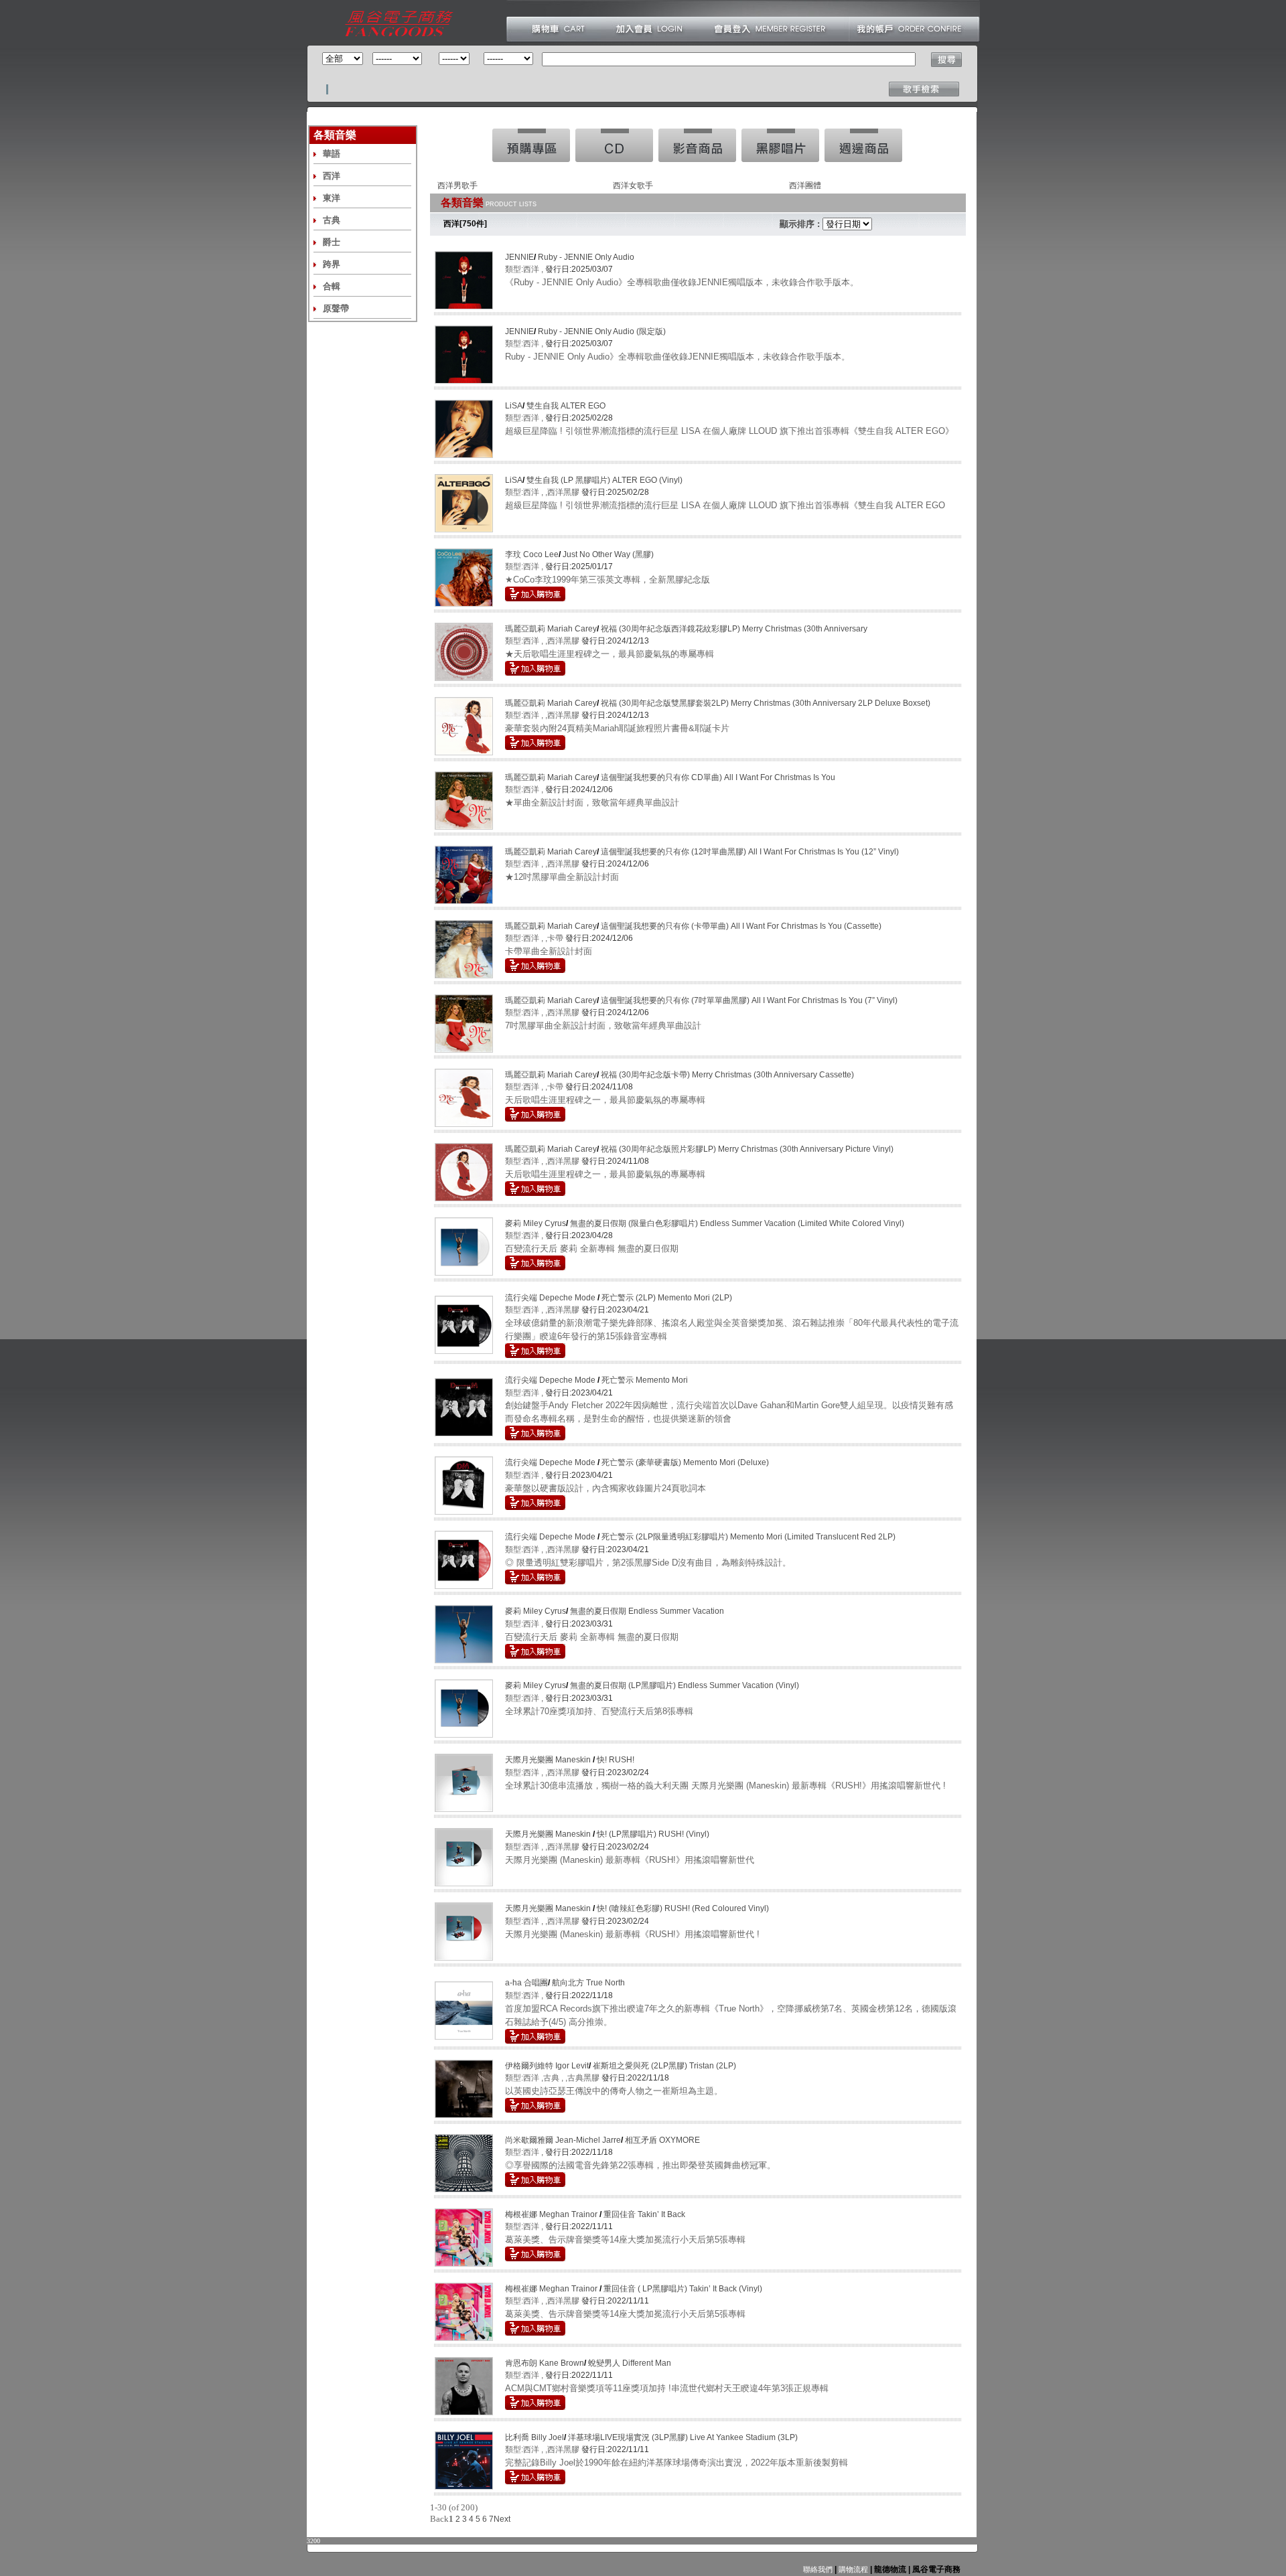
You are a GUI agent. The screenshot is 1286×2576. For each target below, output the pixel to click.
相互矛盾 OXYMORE (662, 2140)
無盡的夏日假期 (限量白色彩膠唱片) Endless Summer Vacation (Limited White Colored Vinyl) (737, 1223)
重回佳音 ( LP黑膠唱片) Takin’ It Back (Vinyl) (683, 2289)
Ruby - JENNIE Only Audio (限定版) (602, 331)
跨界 (332, 264)
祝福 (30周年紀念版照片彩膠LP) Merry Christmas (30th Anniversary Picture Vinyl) (747, 1149)
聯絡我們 (818, 2569)
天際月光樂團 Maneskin (549, 1760)
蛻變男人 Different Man (630, 2363)
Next (502, 2519)
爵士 (332, 242)
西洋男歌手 (457, 185)
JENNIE (519, 257)
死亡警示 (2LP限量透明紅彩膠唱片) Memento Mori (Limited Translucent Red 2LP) (748, 1537)
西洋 (332, 176)
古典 (332, 220)
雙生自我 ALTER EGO (566, 406)
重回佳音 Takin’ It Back (644, 2214)
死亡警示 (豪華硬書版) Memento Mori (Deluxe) (685, 1462)
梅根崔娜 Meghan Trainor (552, 2214)
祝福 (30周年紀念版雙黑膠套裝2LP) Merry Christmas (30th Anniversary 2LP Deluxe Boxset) (766, 703)
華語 (332, 154)
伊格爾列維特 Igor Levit (547, 2066)
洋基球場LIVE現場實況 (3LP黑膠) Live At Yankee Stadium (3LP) (683, 2437)
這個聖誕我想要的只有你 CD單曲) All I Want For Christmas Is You (718, 777)
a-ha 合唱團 (526, 1983)
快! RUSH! (616, 1760)
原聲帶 (336, 308)
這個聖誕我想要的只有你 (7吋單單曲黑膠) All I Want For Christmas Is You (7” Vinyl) (749, 1000)
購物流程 (852, 2569)
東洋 (332, 198)
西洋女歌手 (633, 185)
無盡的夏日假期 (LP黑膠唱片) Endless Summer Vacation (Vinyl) (685, 1685)
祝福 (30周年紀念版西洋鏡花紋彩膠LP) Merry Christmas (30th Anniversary (734, 629)
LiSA (514, 406)
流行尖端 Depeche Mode (551, 1298)
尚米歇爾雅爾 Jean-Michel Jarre (563, 2140)
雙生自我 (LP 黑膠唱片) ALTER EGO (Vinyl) (604, 480)
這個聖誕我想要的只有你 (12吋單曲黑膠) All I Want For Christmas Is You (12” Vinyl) (750, 852)
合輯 (332, 286)
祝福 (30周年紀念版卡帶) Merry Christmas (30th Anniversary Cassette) (727, 1075)
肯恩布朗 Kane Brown (545, 2363)
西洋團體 (805, 185)
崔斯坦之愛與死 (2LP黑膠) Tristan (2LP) (664, 2066)
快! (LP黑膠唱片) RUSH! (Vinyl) (653, 1834)
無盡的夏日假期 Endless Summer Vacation (647, 1611)
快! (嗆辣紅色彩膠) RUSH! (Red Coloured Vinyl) (683, 1908)
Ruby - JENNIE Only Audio (586, 257)
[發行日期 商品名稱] (847, 224)
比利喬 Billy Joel (534, 2437)
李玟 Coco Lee (532, 554)
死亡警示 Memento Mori (645, 1380)
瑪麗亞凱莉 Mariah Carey (551, 629)
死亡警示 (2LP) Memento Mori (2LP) (667, 1298)
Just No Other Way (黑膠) (608, 554)
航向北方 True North (588, 1983)
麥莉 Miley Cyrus (535, 1223)
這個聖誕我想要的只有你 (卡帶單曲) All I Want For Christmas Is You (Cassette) (741, 926)
